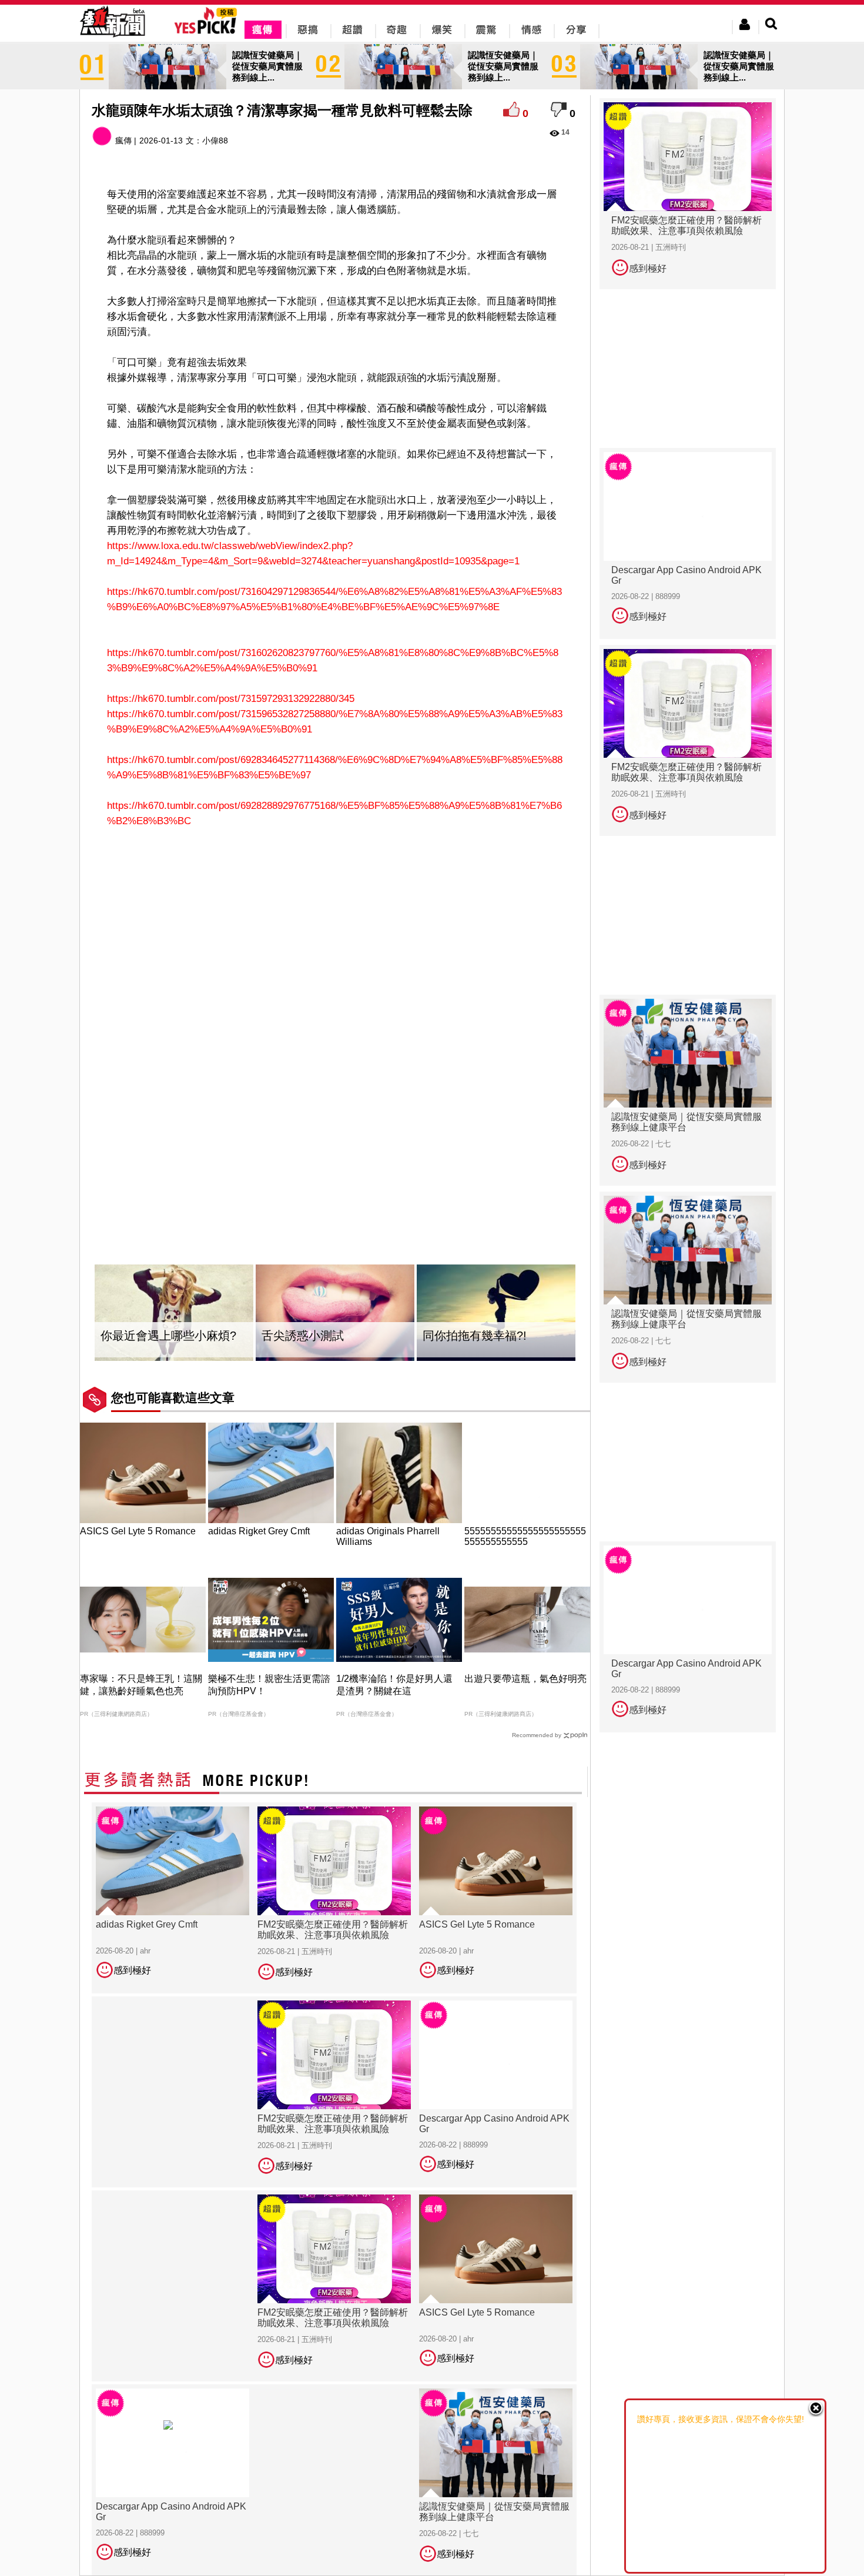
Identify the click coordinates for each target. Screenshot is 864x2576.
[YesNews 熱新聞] (112, 38)
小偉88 (215, 140)
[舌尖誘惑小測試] (335, 1313)
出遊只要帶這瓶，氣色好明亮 (525, 1679)
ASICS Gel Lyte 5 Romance (138, 1531)
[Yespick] (208, 32)
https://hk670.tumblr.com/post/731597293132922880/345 (231, 699)
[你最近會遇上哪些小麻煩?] (174, 1313)
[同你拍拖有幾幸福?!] (496, 1313)
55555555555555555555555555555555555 (525, 1536)
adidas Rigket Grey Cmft (259, 1531)
